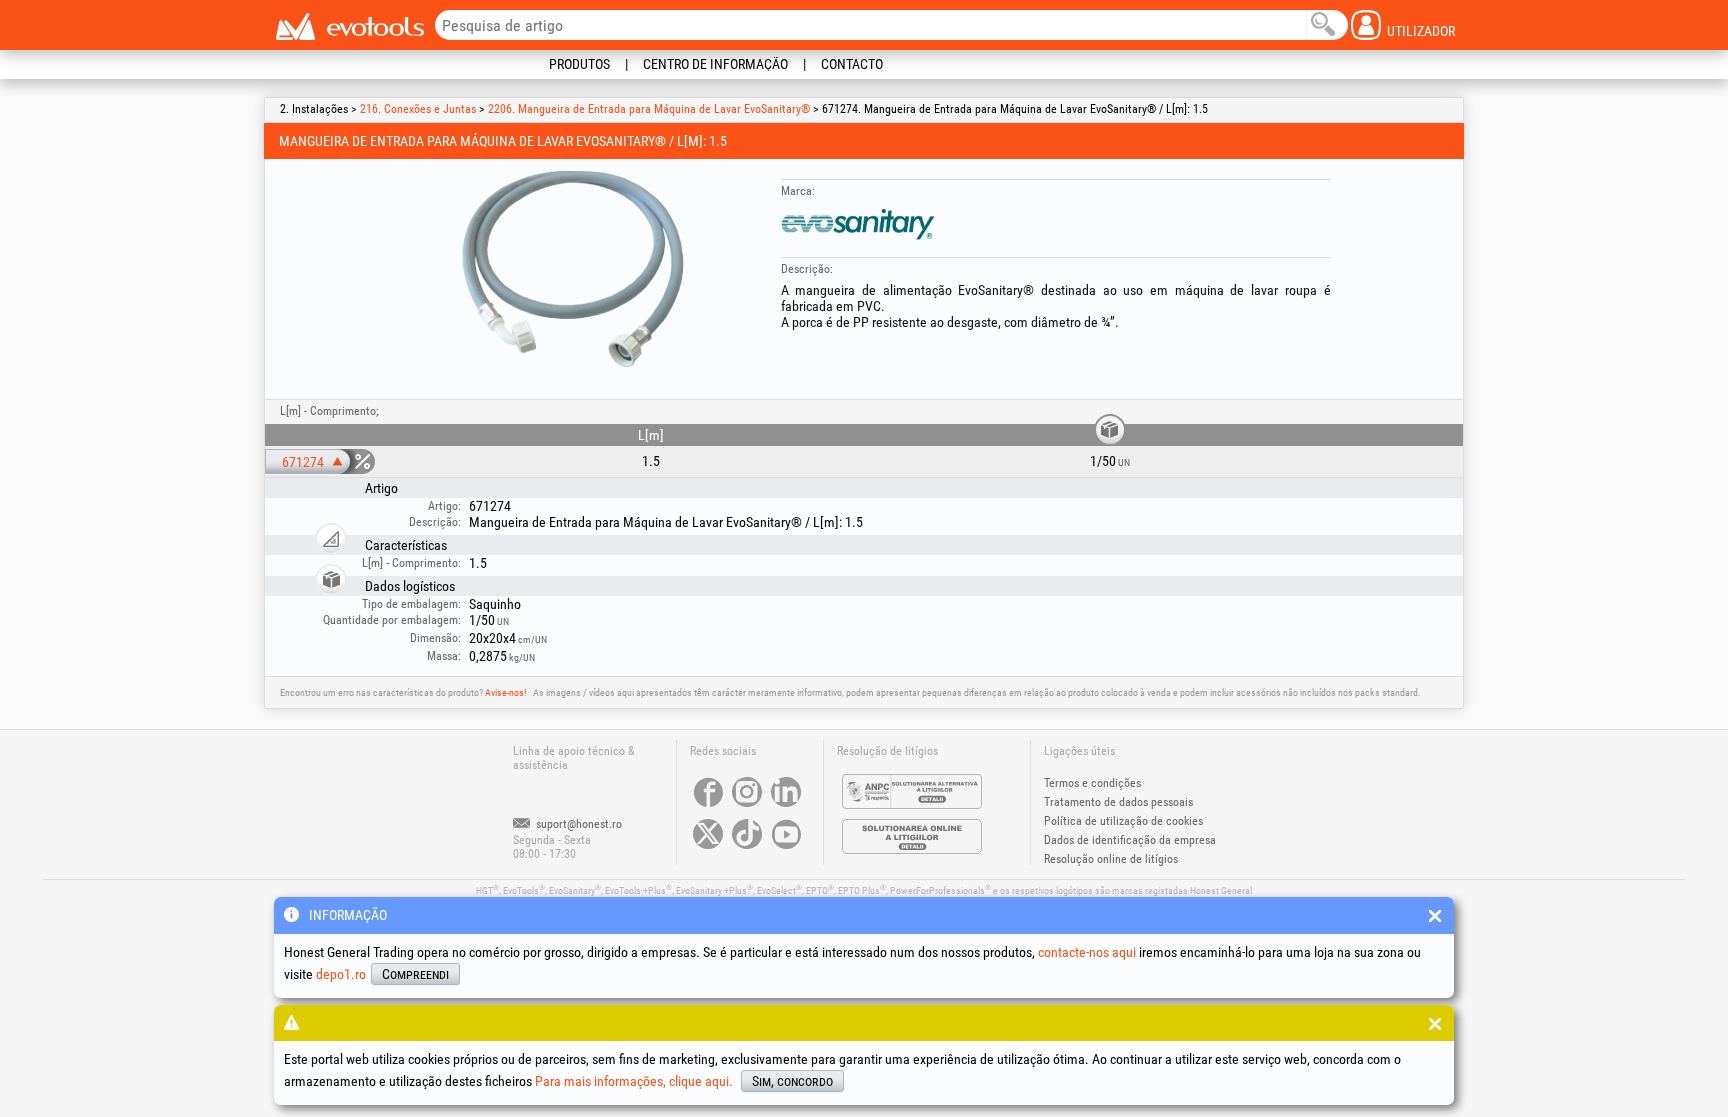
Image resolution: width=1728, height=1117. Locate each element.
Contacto (852, 64)
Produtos (579, 64)
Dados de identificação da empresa (1130, 840)
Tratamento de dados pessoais (1118, 802)
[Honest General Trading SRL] (349, 26)
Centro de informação (715, 64)
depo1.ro (341, 974)
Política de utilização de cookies (1123, 821)
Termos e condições (1092, 783)
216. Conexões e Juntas (418, 109)
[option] (573, 269)
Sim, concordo (792, 1081)
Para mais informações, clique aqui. (634, 1081)
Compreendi (415, 974)
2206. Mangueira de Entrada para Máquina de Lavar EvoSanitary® (649, 109)
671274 (303, 462)
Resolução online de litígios (1111, 859)
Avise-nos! (505, 692)
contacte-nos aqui (1087, 952)
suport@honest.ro (577, 824)
